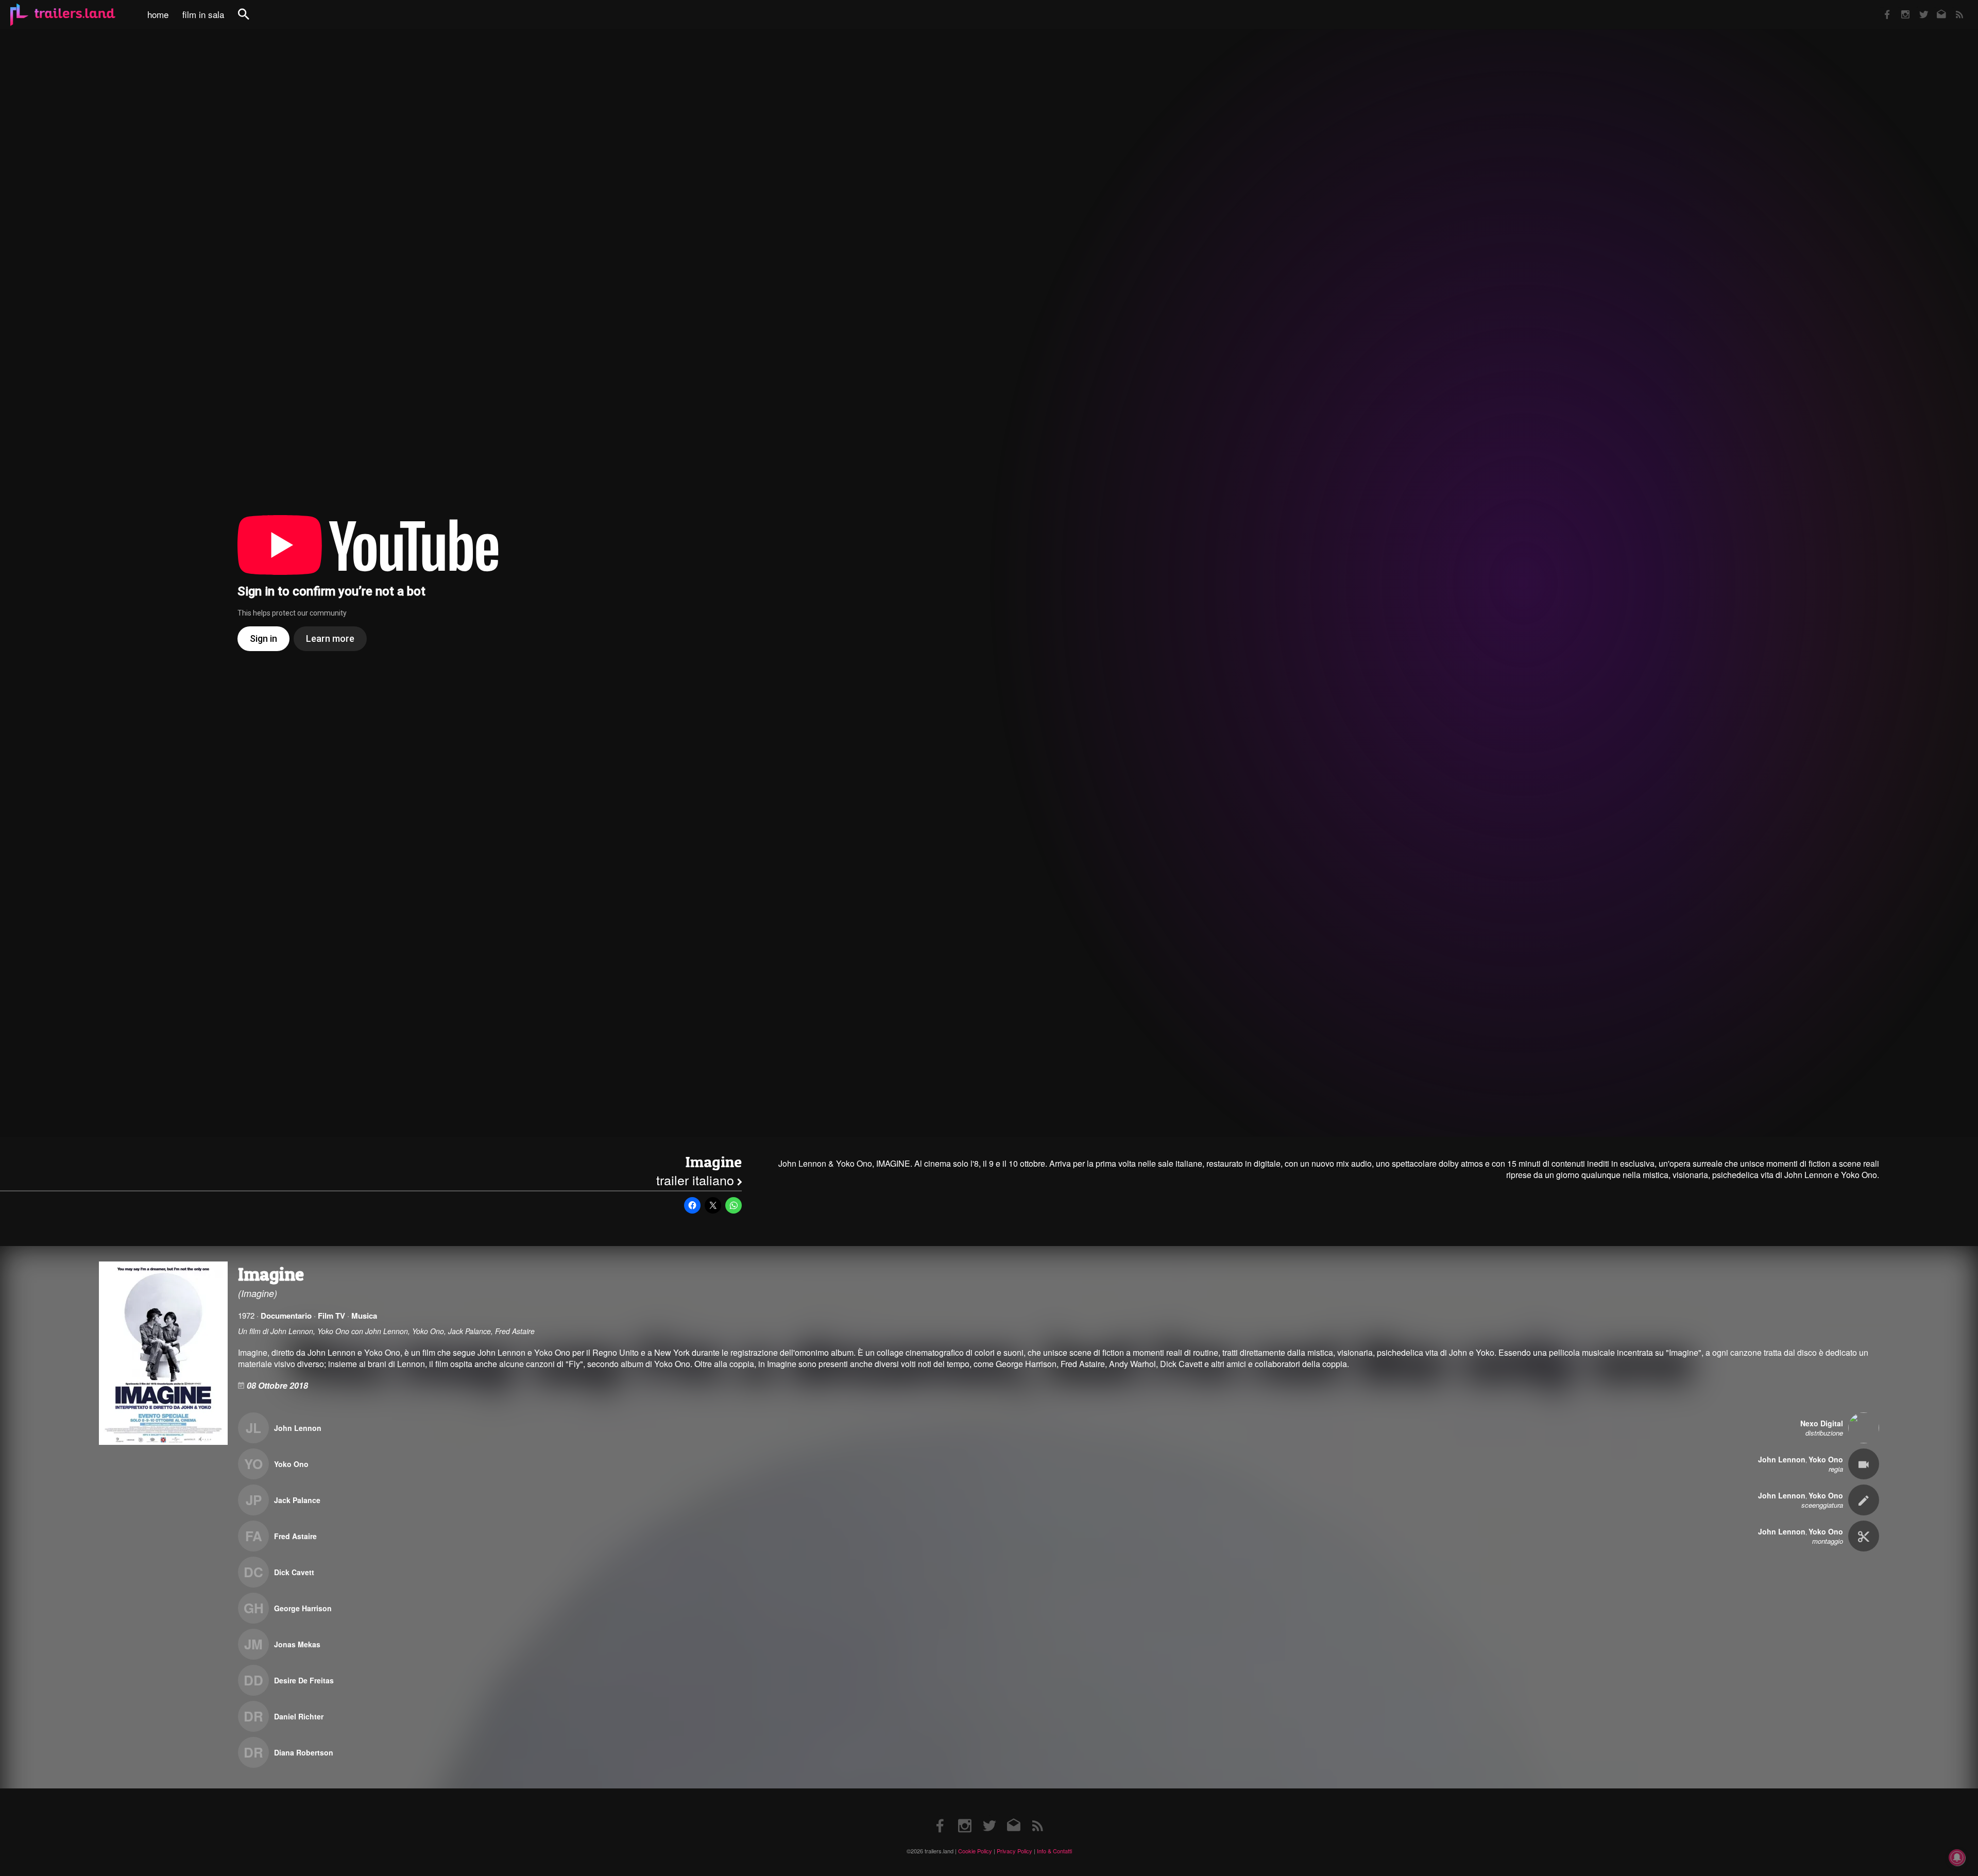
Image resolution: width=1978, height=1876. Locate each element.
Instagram (1900, 7)
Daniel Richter (299, 1716)
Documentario (286, 1316)
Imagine (713, 1162)
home (158, 14)
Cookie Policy (975, 1851)
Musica (364, 1316)
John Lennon (298, 1428)
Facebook (1882, 7)
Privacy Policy (1014, 1851)
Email (1935, 7)
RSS (1953, 7)
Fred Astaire (295, 1536)
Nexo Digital (1822, 1423)
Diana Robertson (304, 1752)
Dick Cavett (294, 1572)
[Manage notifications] (1957, 1857)
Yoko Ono (291, 1464)
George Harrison (303, 1608)
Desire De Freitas (304, 1680)
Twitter (1917, 7)
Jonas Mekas (297, 1644)
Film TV (331, 1316)
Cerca (250, 20)
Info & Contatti (1054, 1851)
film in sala (203, 14)
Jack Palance (297, 1500)
